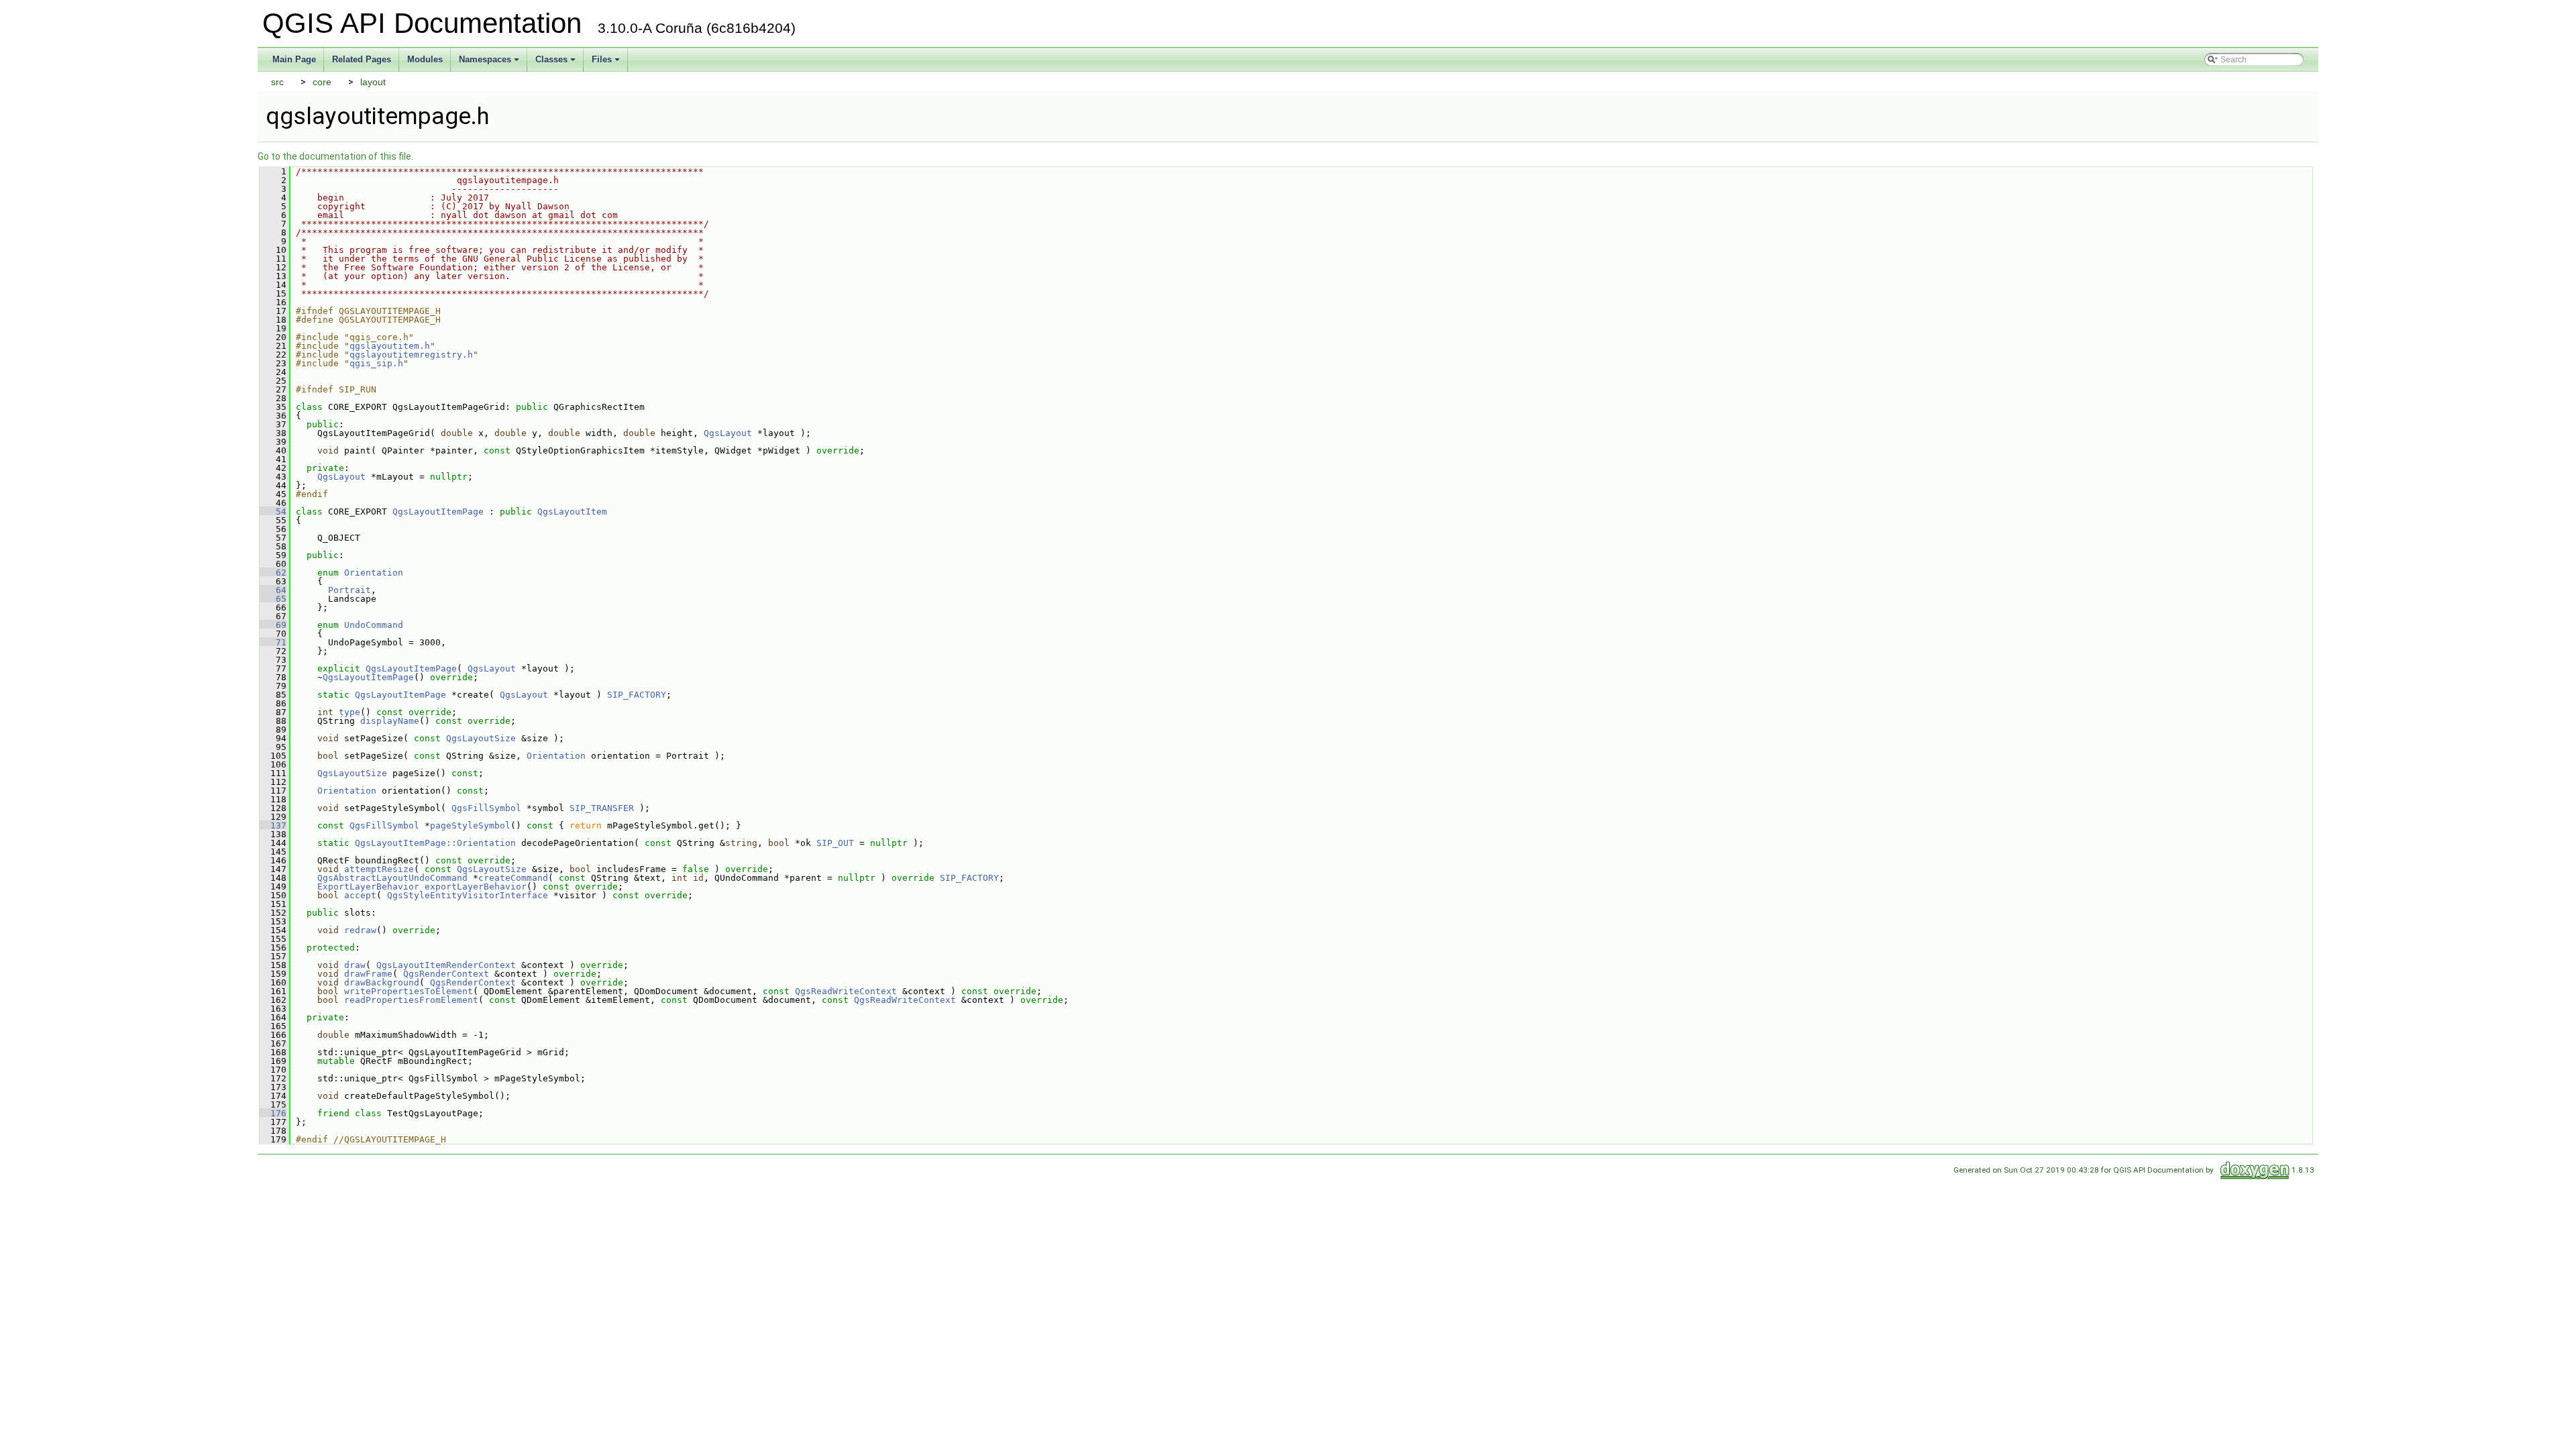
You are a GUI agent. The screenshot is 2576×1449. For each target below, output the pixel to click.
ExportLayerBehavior (368, 887)
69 (273, 625)
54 (273, 512)
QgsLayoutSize (481, 738)
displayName (390, 721)
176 (273, 1113)
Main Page (294, 59)
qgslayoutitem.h (390, 346)
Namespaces (490, 63)
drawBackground (382, 982)
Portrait (350, 590)
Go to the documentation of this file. (335, 156)
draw (355, 965)
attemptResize (379, 869)
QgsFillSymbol (486, 808)
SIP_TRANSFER (602, 808)
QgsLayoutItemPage (438, 512)
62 (273, 573)
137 (273, 825)
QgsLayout (728, 433)
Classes (556, 63)
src (277, 82)
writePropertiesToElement (409, 991)
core (322, 82)
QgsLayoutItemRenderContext (446, 965)
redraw (360, 930)
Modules (425, 59)
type (350, 712)
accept (360, 895)
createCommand (513, 878)
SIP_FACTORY (637, 695)
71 (273, 642)
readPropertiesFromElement (411, 1000)
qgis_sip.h (376, 363)
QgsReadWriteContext (846, 991)
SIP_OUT (835, 843)
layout (373, 82)
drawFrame (368, 974)
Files (607, 63)
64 (273, 590)
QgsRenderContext (446, 974)
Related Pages (362, 59)
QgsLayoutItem (572, 512)
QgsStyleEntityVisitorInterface (468, 895)
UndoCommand (374, 625)
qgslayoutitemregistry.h (411, 355)
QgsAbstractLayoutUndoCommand (392, 878)
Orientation (374, 573)
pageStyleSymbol (470, 825)
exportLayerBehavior (476, 887)
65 (273, 599)
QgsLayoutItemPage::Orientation (435, 843)
